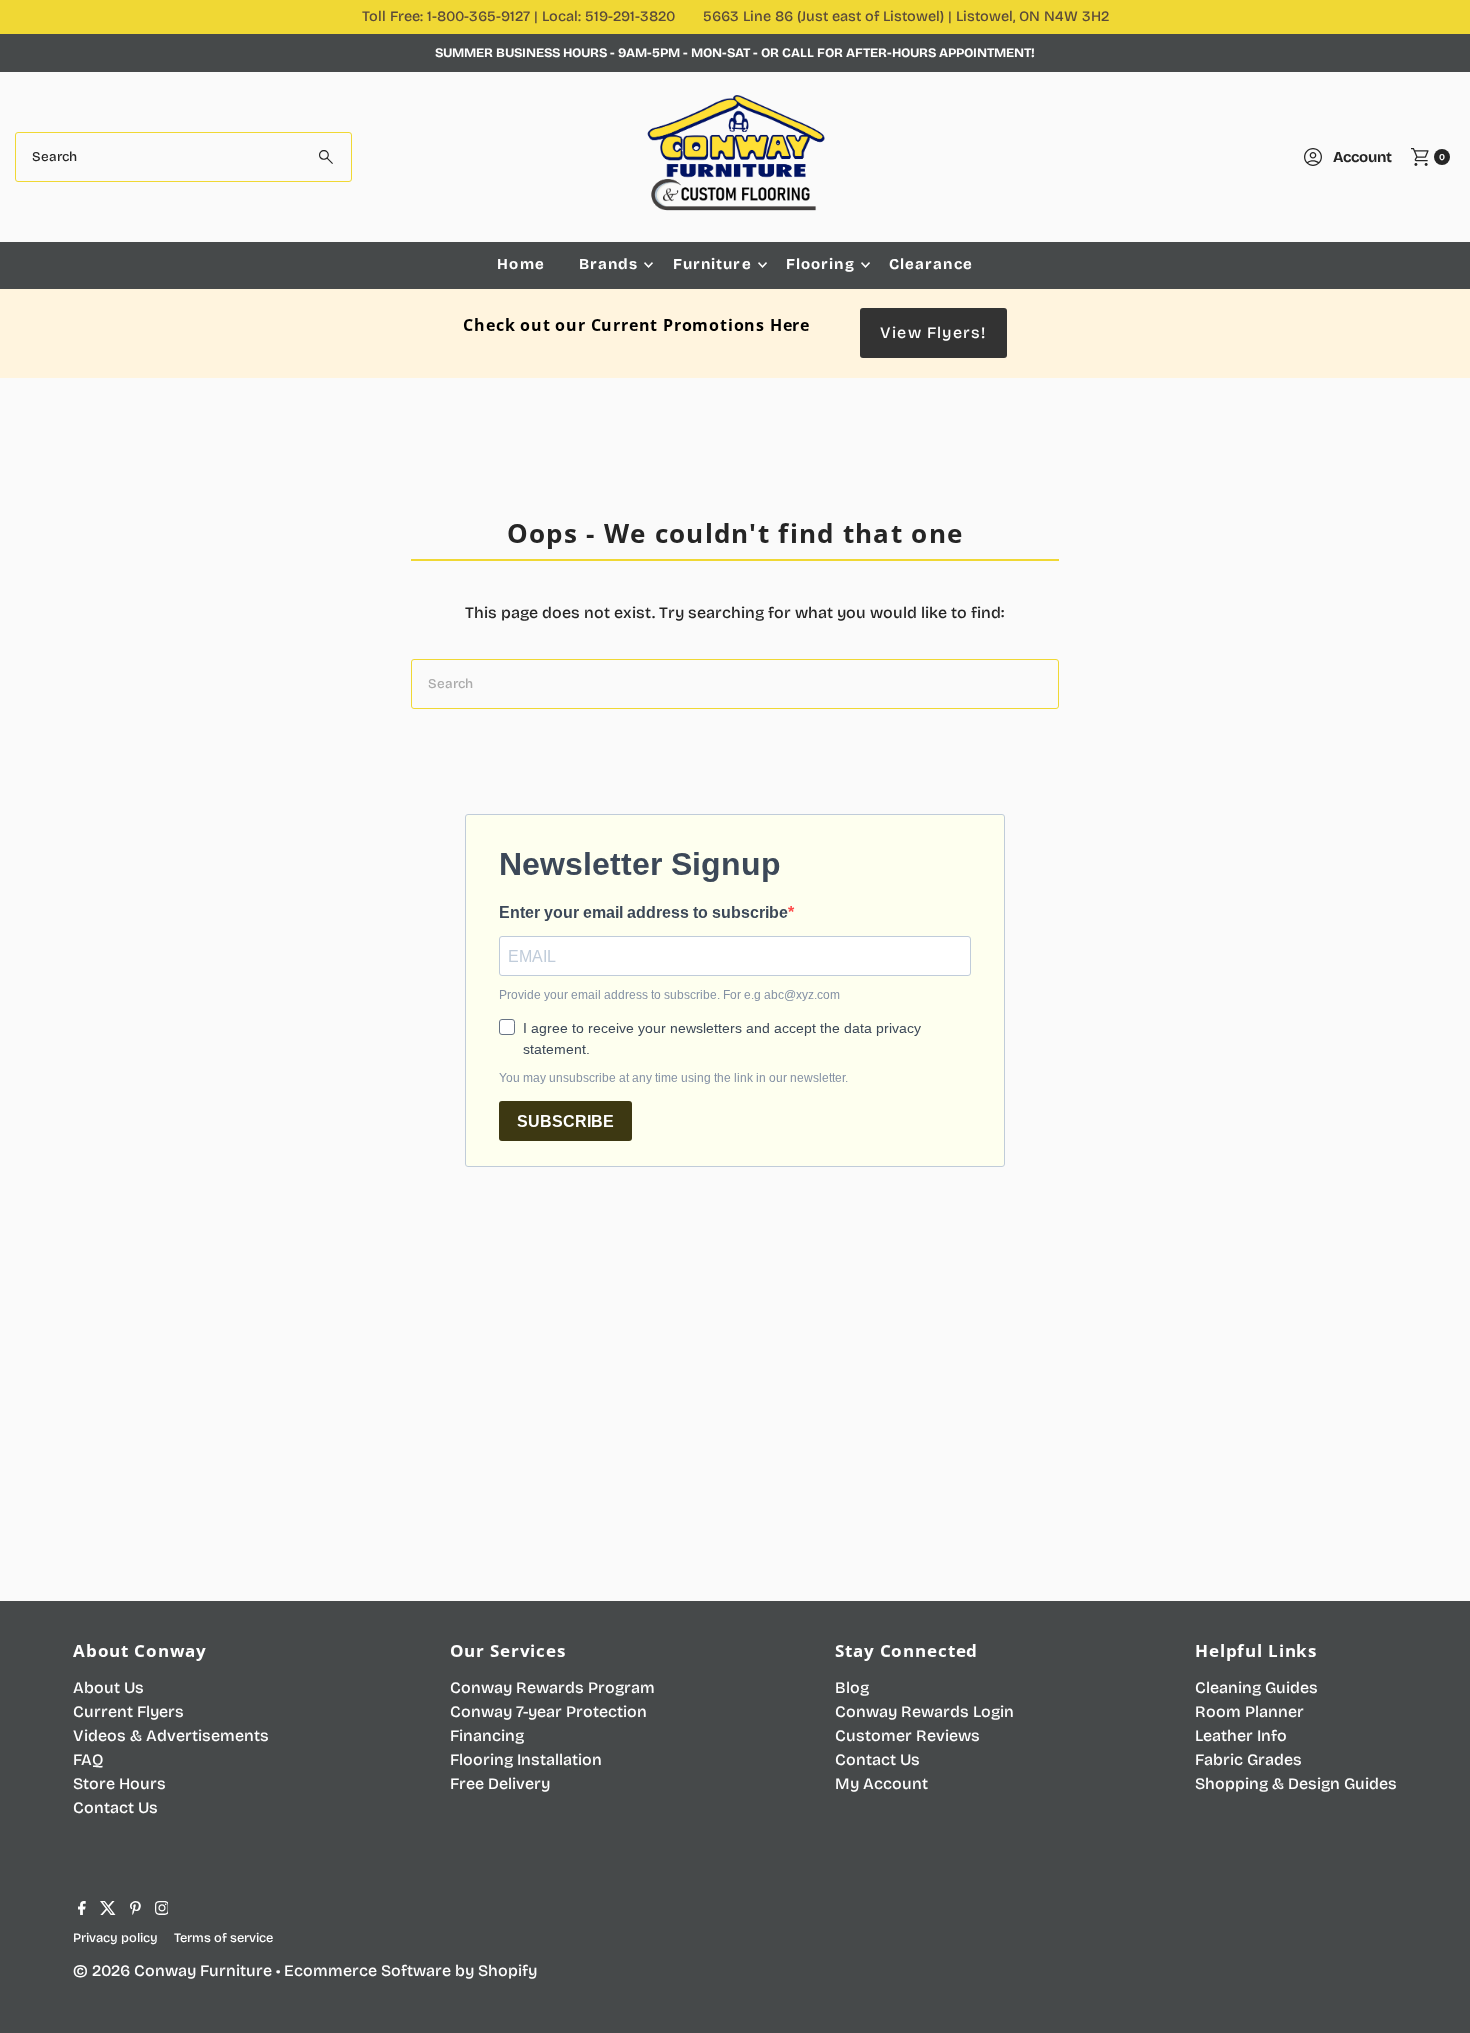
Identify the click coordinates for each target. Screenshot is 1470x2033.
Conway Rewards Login (924, 1711)
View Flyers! (933, 332)
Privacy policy (115, 1937)
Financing (487, 1735)
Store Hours (119, 1783)
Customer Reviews (907, 1735)
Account (1362, 157)
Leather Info (1241, 1735)
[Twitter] (108, 1910)
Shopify (507, 1970)
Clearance (931, 264)
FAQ (88, 1759)
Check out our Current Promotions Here (636, 325)
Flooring (820, 264)
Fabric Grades (1248, 1759)
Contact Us (115, 1807)
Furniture (712, 264)
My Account (881, 1783)
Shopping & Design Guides (1296, 1783)
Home (521, 264)
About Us (108, 1687)
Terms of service (223, 1937)
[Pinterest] (135, 1910)
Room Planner (1249, 1711)
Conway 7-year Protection (548, 1711)
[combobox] (184, 157)
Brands (609, 264)
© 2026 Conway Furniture (172, 1970)
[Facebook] (82, 1910)
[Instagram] (162, 1910)
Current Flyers (128, 1711)
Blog (852, 1687)
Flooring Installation (526, 1759)
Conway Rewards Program (552, 1687)
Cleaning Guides (1256, 1687)
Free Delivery (500, 1783)
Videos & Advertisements (171, 1735)
